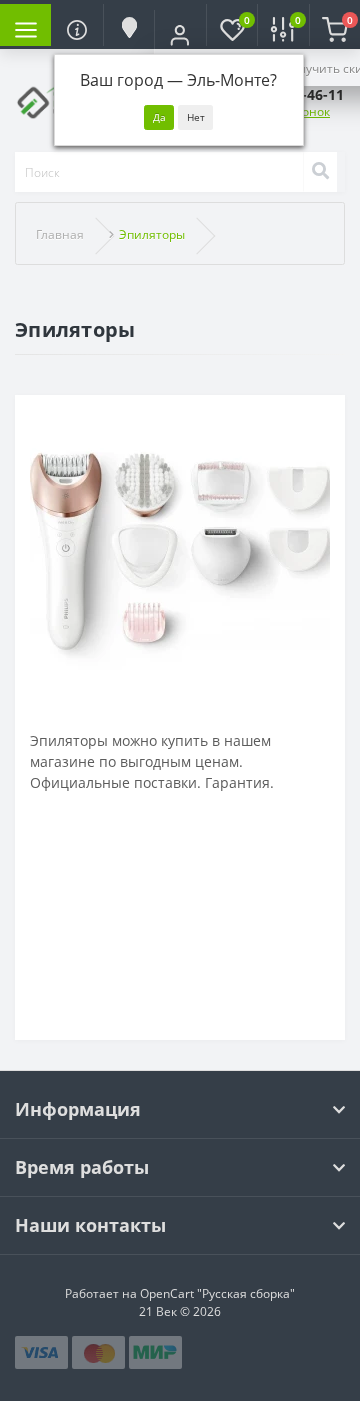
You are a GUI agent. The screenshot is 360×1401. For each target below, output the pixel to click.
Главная (60, 234)
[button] (179, 35)
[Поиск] (320, 172)
